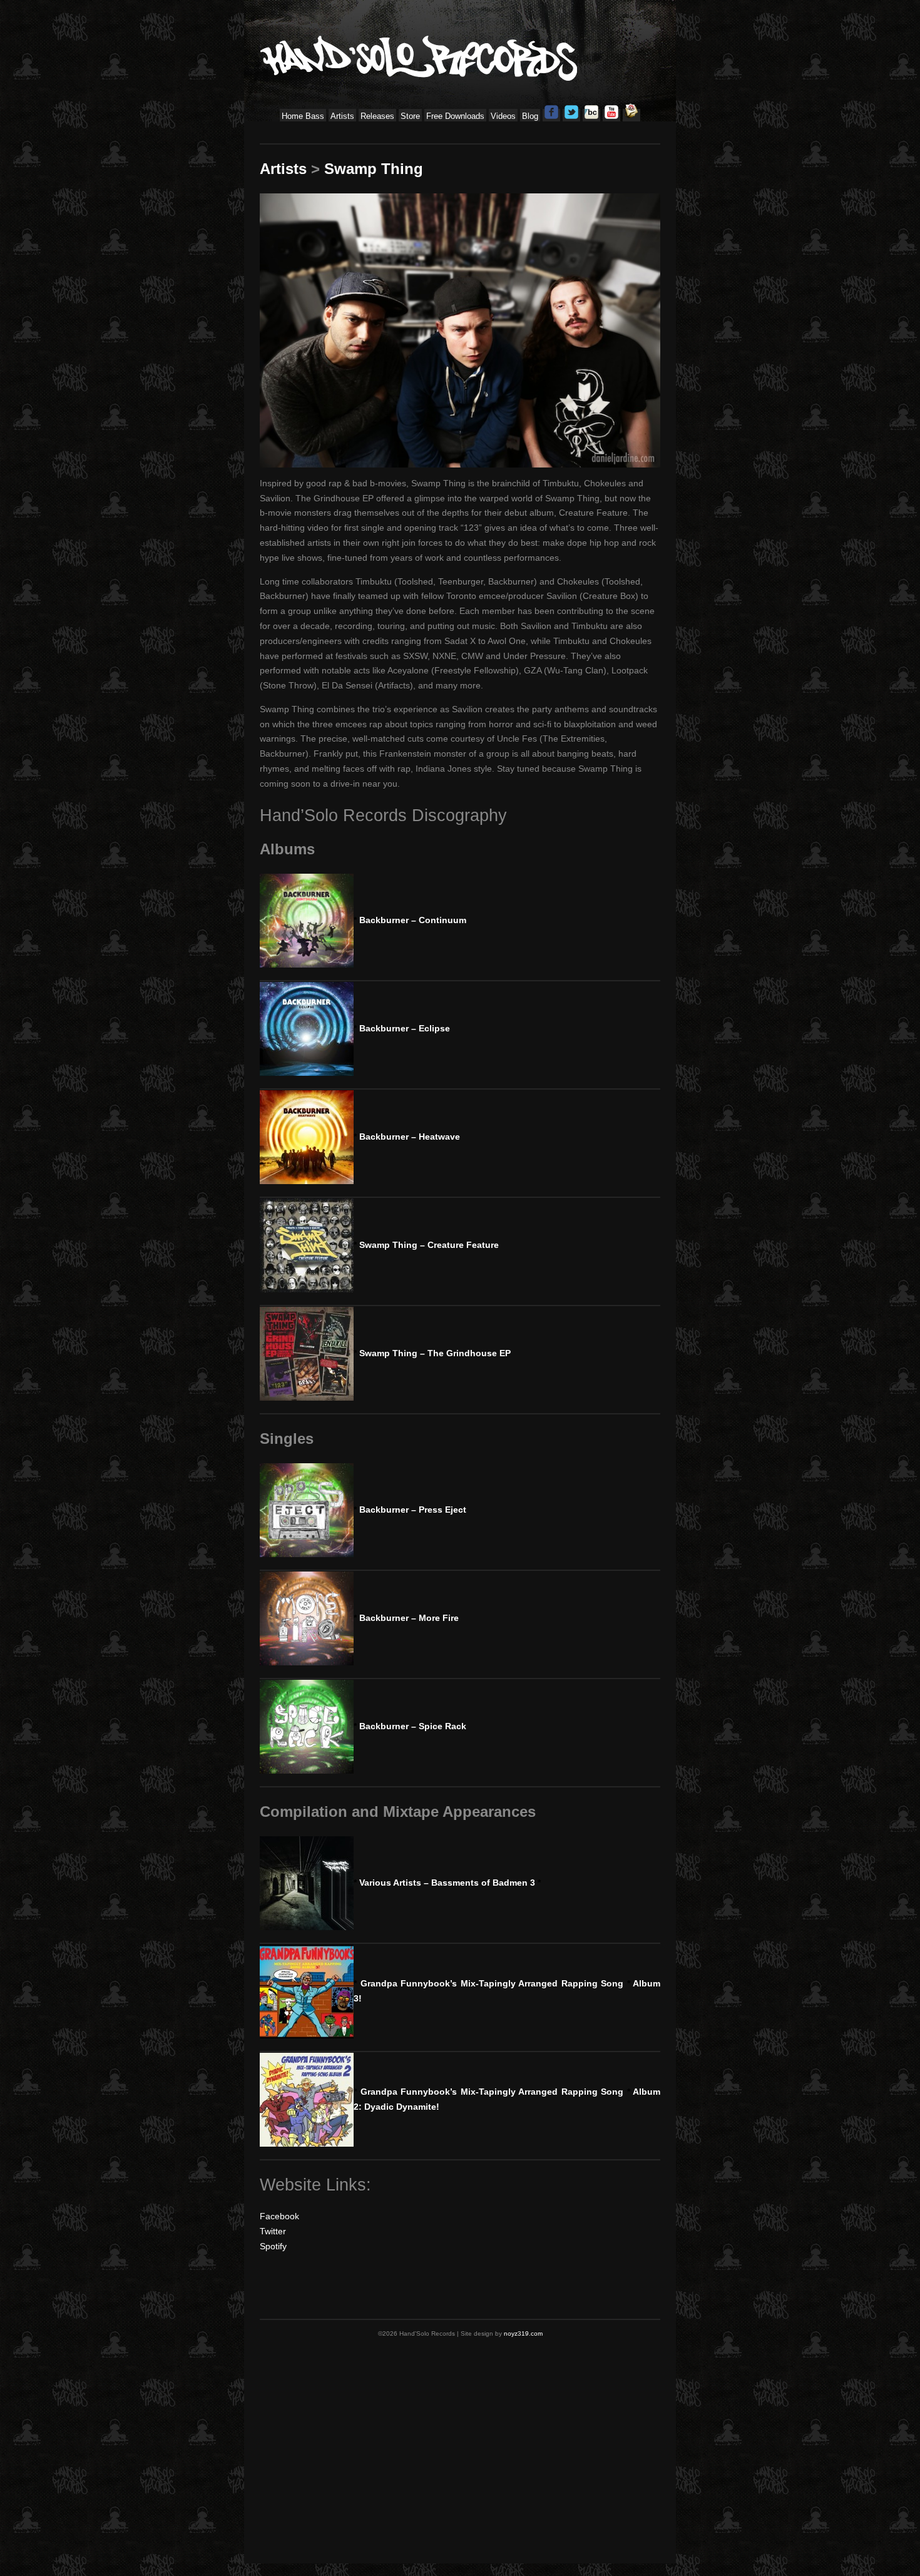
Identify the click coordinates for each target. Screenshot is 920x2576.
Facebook (279, 2216)
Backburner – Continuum (410, 920)
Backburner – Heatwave (407, 1137)
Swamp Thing (374, 169)
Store (410, 116)
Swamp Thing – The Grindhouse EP (432, 1353)
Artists (342, 116)
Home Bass (303, 116)
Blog (530, 116)
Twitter (273, 2231)
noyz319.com (523, 2333)
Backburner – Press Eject (410, 1510)
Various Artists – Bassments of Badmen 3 (447, 1883)
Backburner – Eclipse (402, 1028)
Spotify (273, 2246)
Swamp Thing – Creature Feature (426, 1245)
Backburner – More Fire (406, 1618)
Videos (503, 116)
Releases (377, 116)
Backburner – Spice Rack (410, 1726)
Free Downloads (455, 116)
